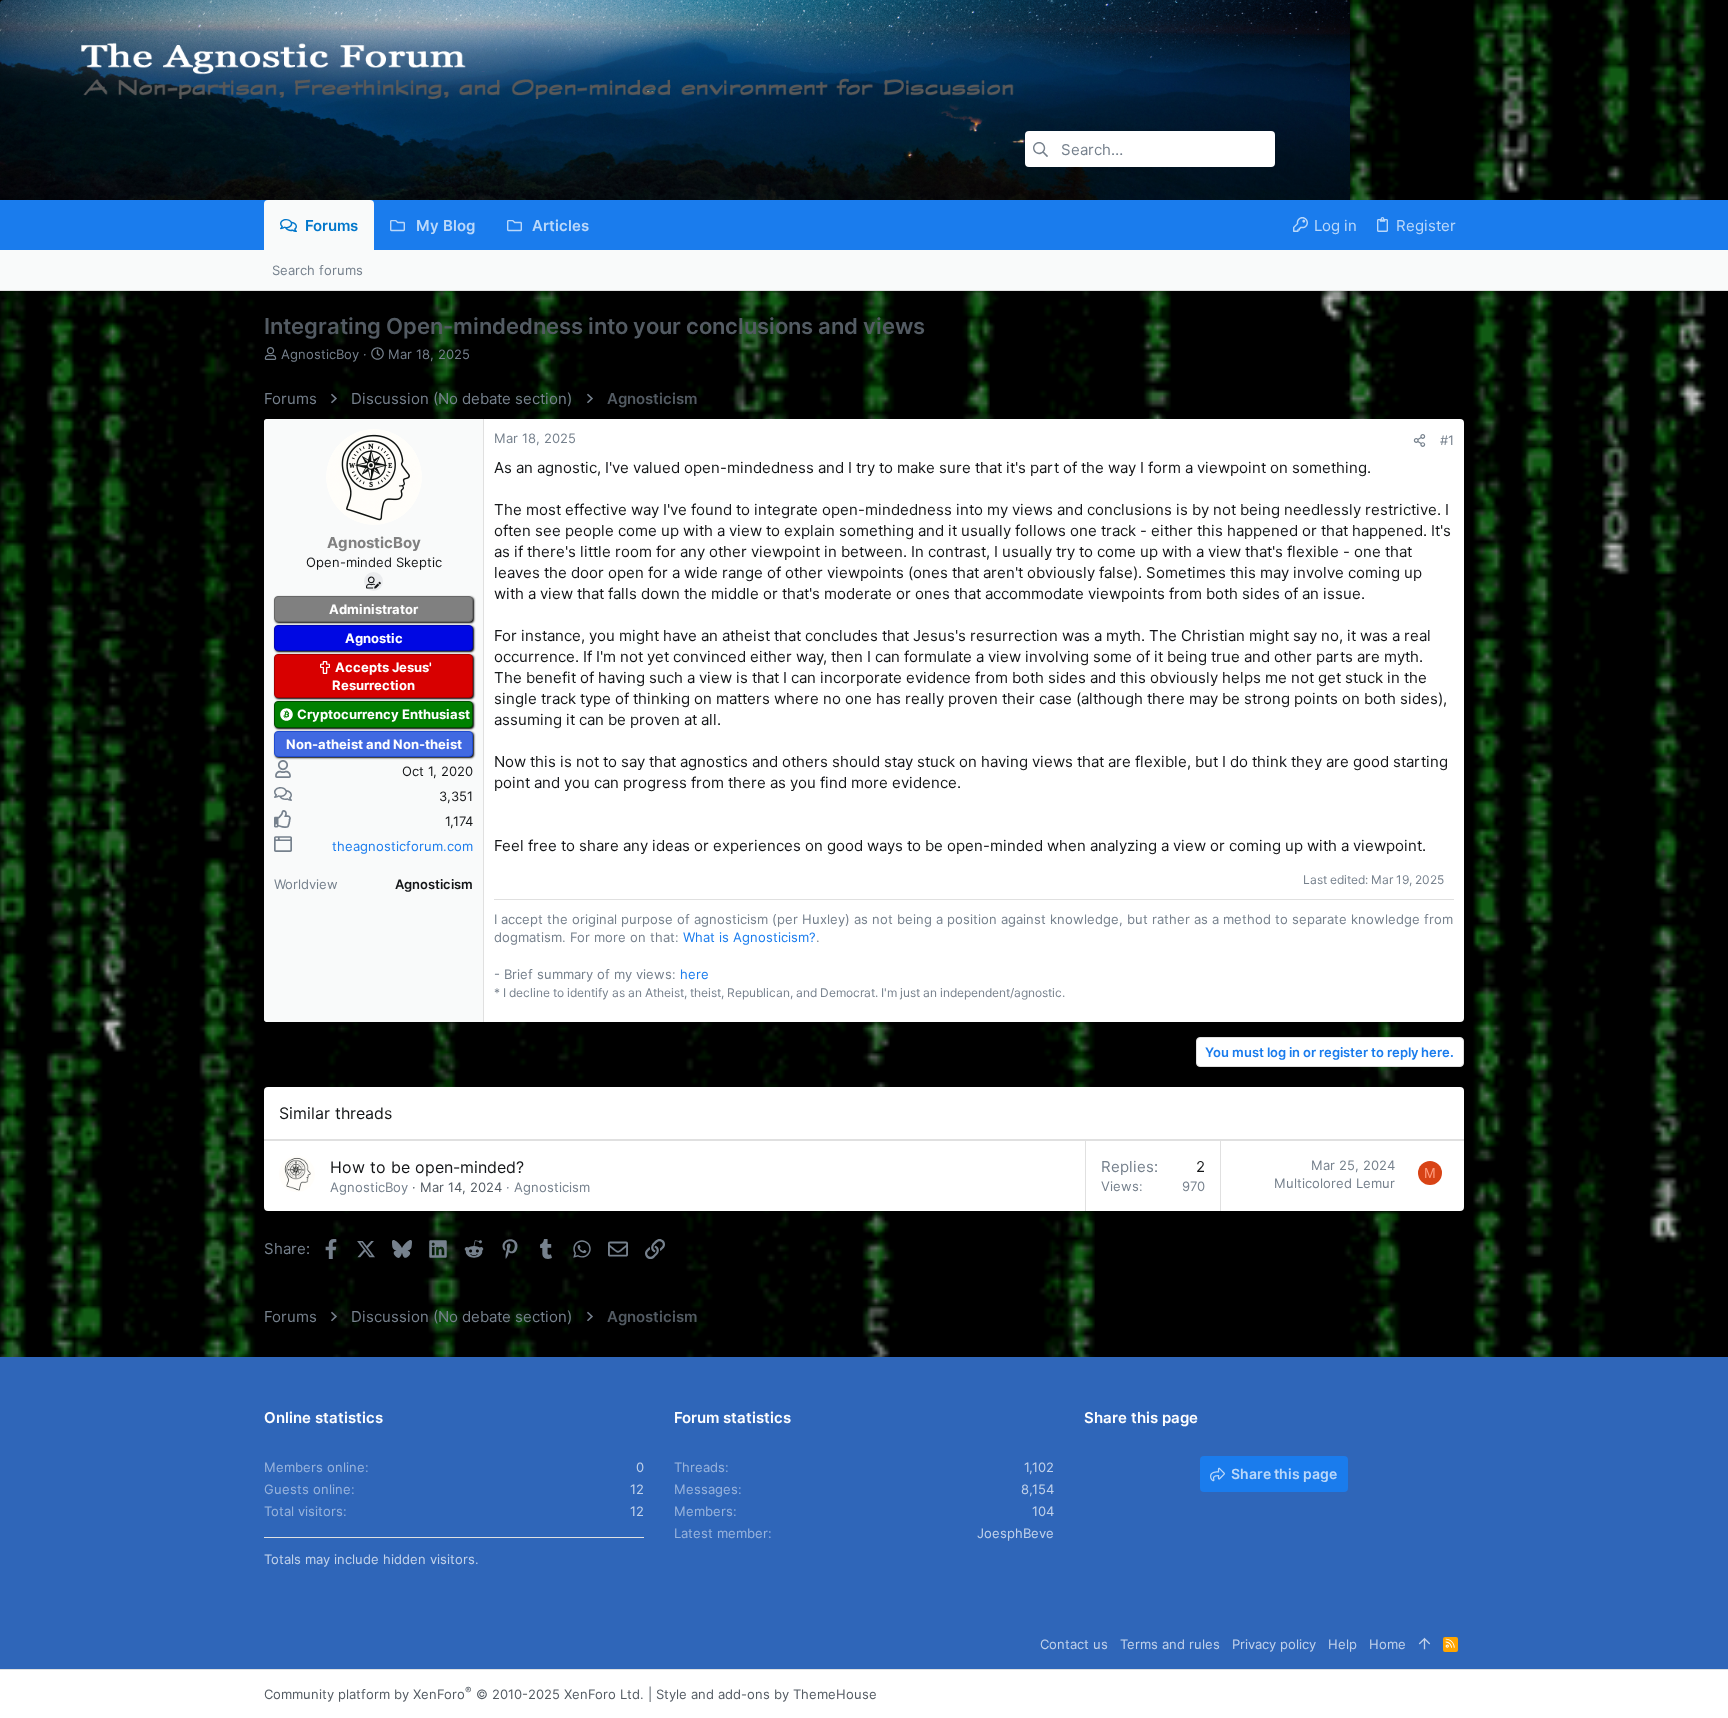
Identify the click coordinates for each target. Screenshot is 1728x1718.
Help (1342, 1644)
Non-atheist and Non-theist (374, 744)
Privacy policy (1274, 1644)
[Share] (1419, 440)
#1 (1447, 440)
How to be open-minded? (427, 1167)
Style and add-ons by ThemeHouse (766, 1694)
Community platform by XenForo (454, 1694)
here (694, 974)
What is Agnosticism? (749, 937)
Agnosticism (552, 1187)
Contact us (1074, 1644)
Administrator (373, 609)
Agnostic (374, 638)
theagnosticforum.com (402, 846)
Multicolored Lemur (1334, 1183)
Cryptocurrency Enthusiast (383, 714)
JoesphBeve (1015, 1533)
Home (1387, 1644)
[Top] (1424, 1644)
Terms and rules (1170, 1644)
